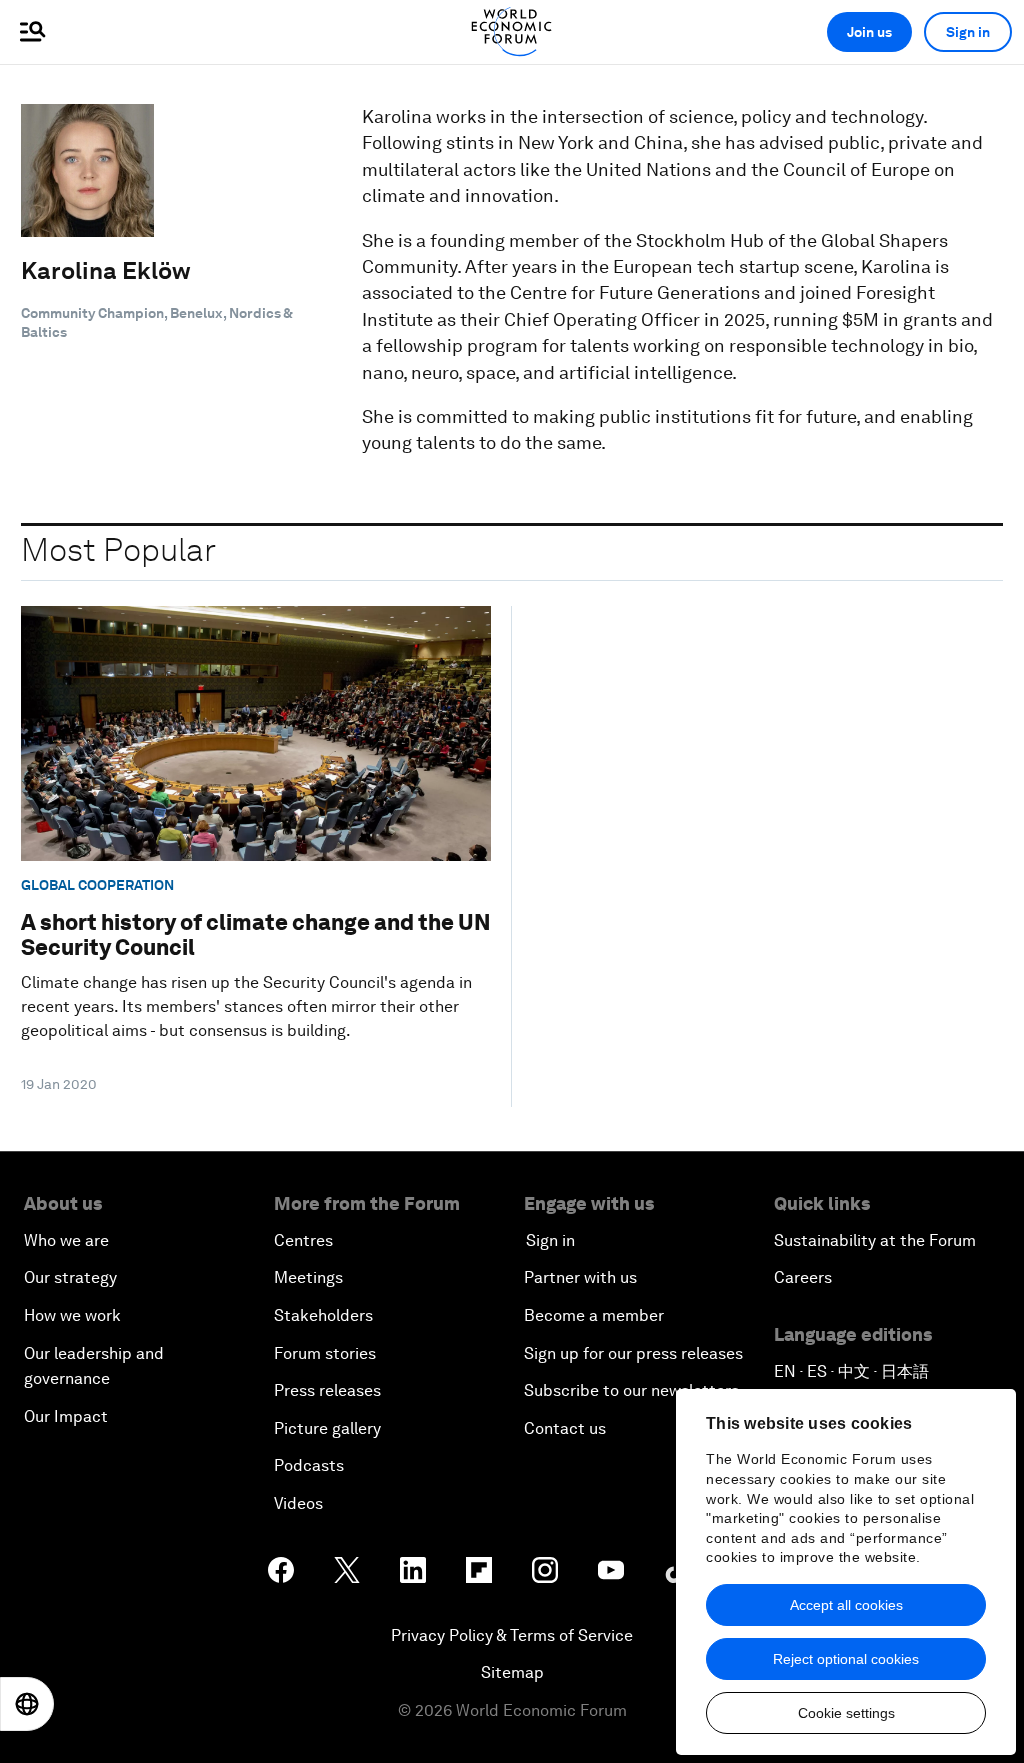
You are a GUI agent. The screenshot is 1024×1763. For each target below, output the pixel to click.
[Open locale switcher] (27, 1704)
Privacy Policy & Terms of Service (512, 1635)
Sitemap (512, 1672)
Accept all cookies (846, 1605)
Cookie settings (846, 1713)
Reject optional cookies (846, 1659)
